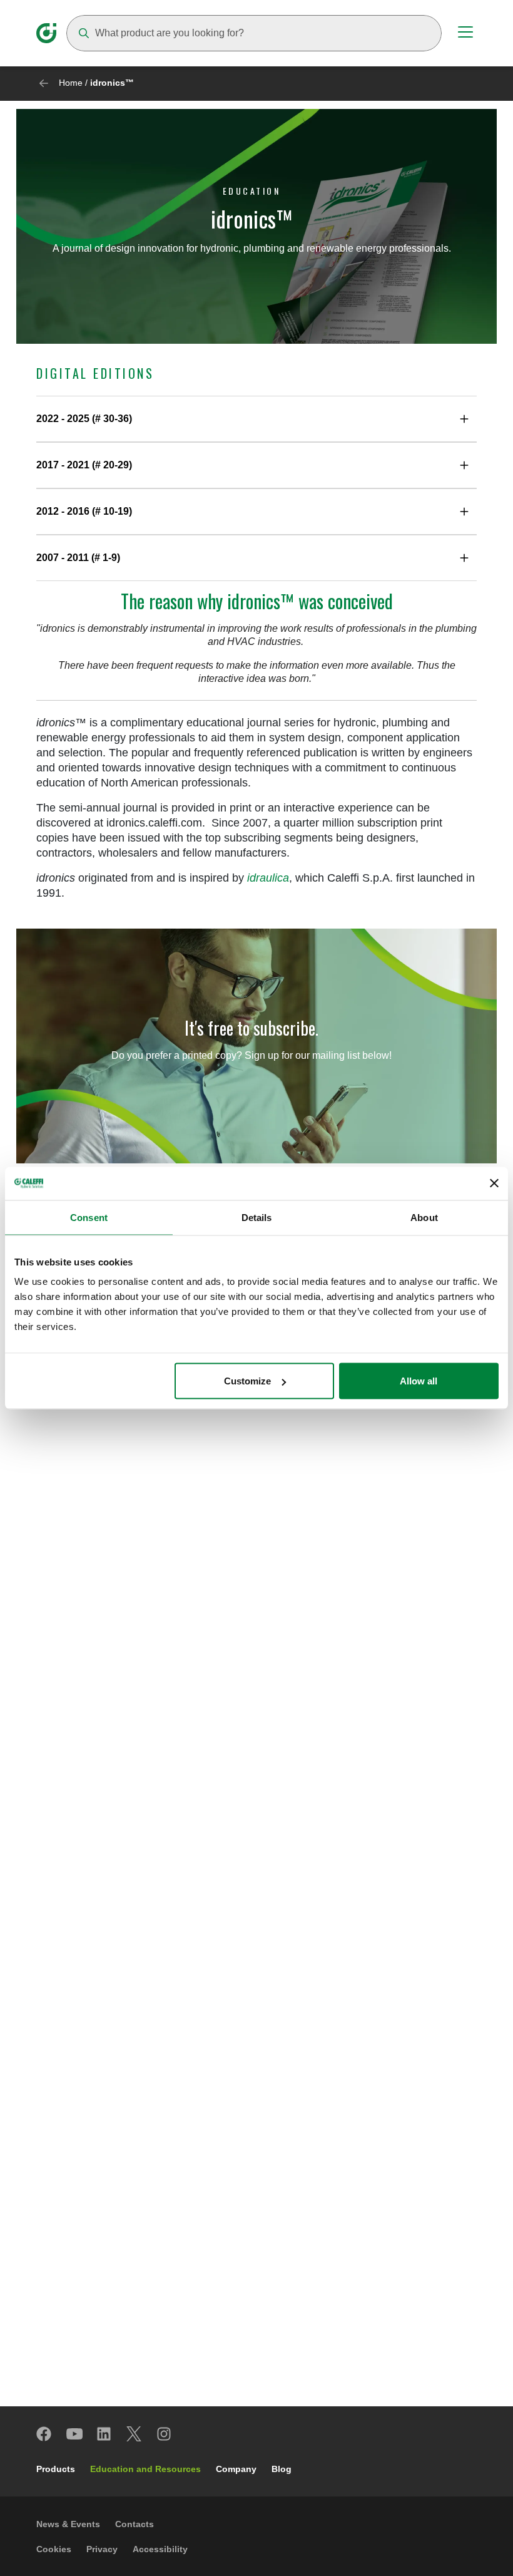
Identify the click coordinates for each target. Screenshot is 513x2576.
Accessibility (160, 2549)
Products (56, 2469)
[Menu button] (465, 34)
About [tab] (424, 1217)
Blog (282, 2469)
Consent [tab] (89, 1217)
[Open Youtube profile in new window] (74, 2434)
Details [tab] (257, 1217)
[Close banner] (494, 1183)
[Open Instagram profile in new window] (165, 2434)
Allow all (419, 1381)
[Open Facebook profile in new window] (44, 2434)
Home (71, 83)
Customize (247, 1381)
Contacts (135, 2524)
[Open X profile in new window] (135, 2434)
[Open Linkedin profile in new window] (104, 2434)
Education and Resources (145, 2469)
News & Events (68, 2524)
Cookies (54, 2549)
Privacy (102, 2549)
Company (236, 2469)
